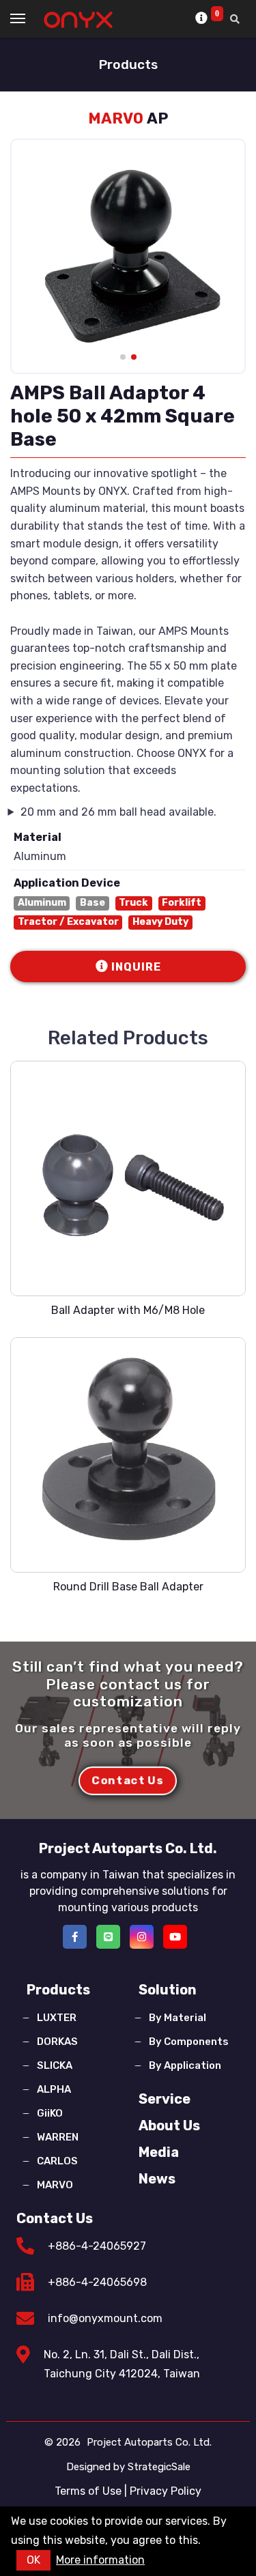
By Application (185, 2065)
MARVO (55, 2185)
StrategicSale (159, 2467)
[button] (123, 357)
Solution (168, 1990)
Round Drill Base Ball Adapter (128, 1587)
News (157, 2179)
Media (159, 2152)
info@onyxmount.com (105, 2318)
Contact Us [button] (128, 1780)
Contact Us (55, 2218)
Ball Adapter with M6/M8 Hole (128, 1310)
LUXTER (57, 2018)
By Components (189, 2042)
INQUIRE (136, 967)
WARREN (58, 2137)
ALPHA (54, 2089)
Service (165, 2099)
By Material (177, 2018)
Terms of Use (88, 2491)
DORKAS (57, 2042)
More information (100, 2560)
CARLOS (57, 2161)
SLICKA (55, 2065)
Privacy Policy (166, 2491)
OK (33, 2560)
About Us (169, 2126)
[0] (203, 18)
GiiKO (50, 2113)
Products (58, 1990)
